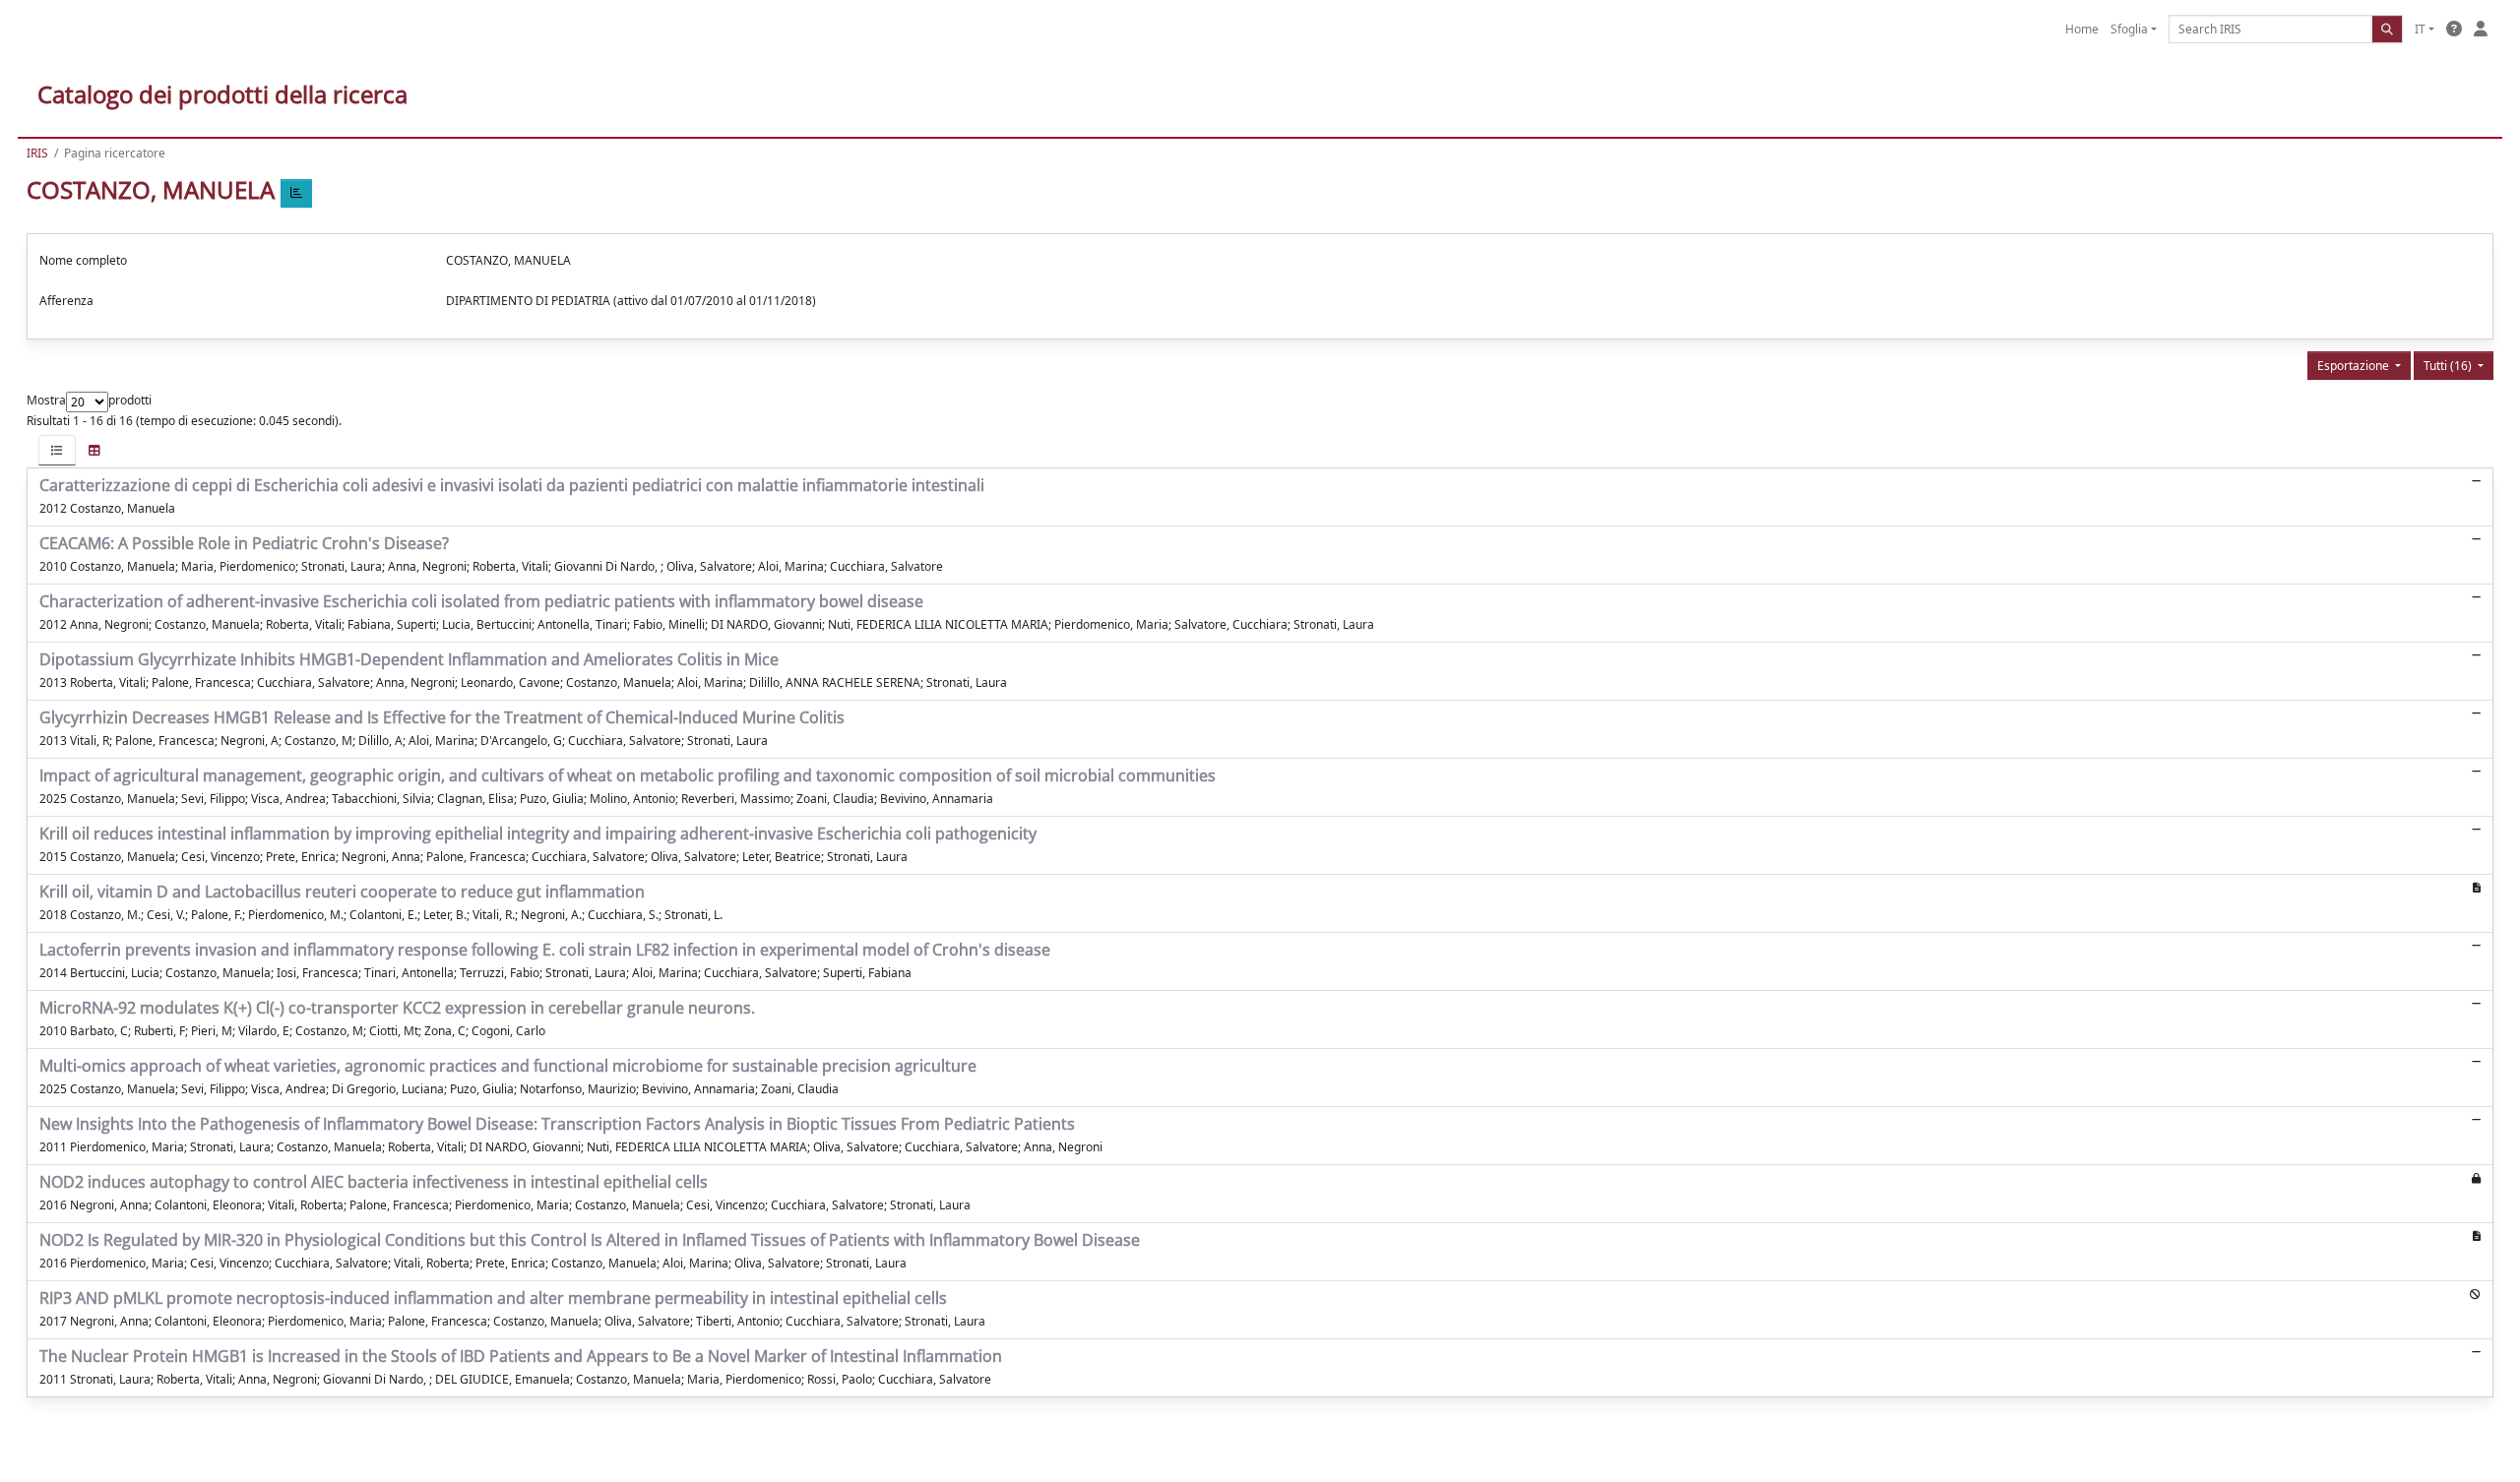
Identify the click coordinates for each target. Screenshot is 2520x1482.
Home (2082, 29)
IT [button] (2420, 29)
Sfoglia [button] (2129, 29)
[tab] (57, 450)
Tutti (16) (2449, 366)
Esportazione (2355, 366)
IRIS (37, 153)
